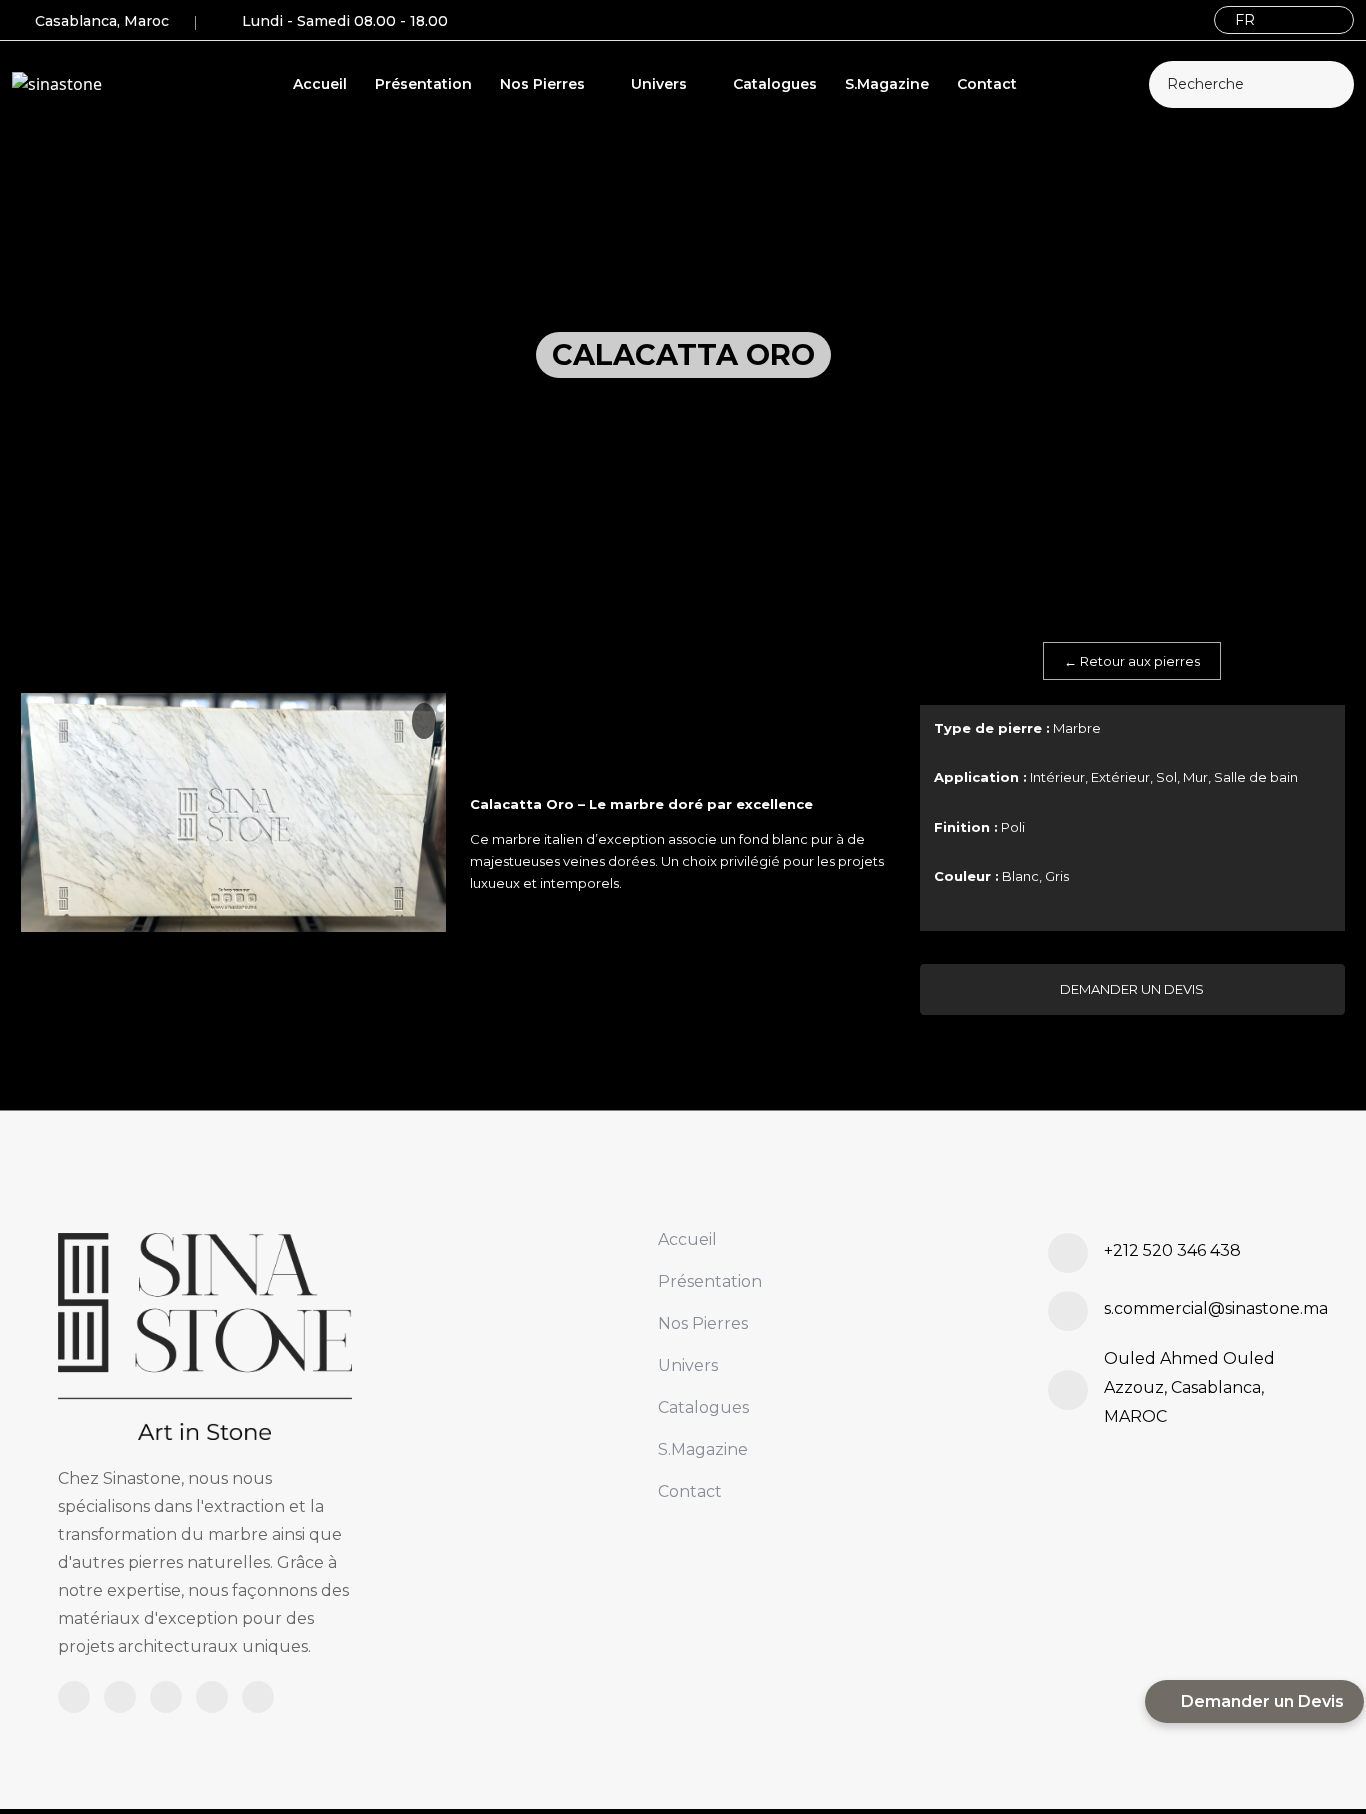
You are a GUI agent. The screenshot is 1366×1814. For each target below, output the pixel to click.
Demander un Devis (1132, 989)
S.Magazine (887, 84)
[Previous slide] (194, 1000)
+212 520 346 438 (1172, 1250)
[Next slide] (274, 1000)
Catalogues (775, 84)
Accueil (320, 84)
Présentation (423, 84)
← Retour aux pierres (1132, 661)
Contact (987, 84)
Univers (661, 84)
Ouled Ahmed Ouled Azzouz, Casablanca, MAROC (1189, 1387)
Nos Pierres (544, 84)
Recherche (1205, 84)
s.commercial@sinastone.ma (1216, 1308)
